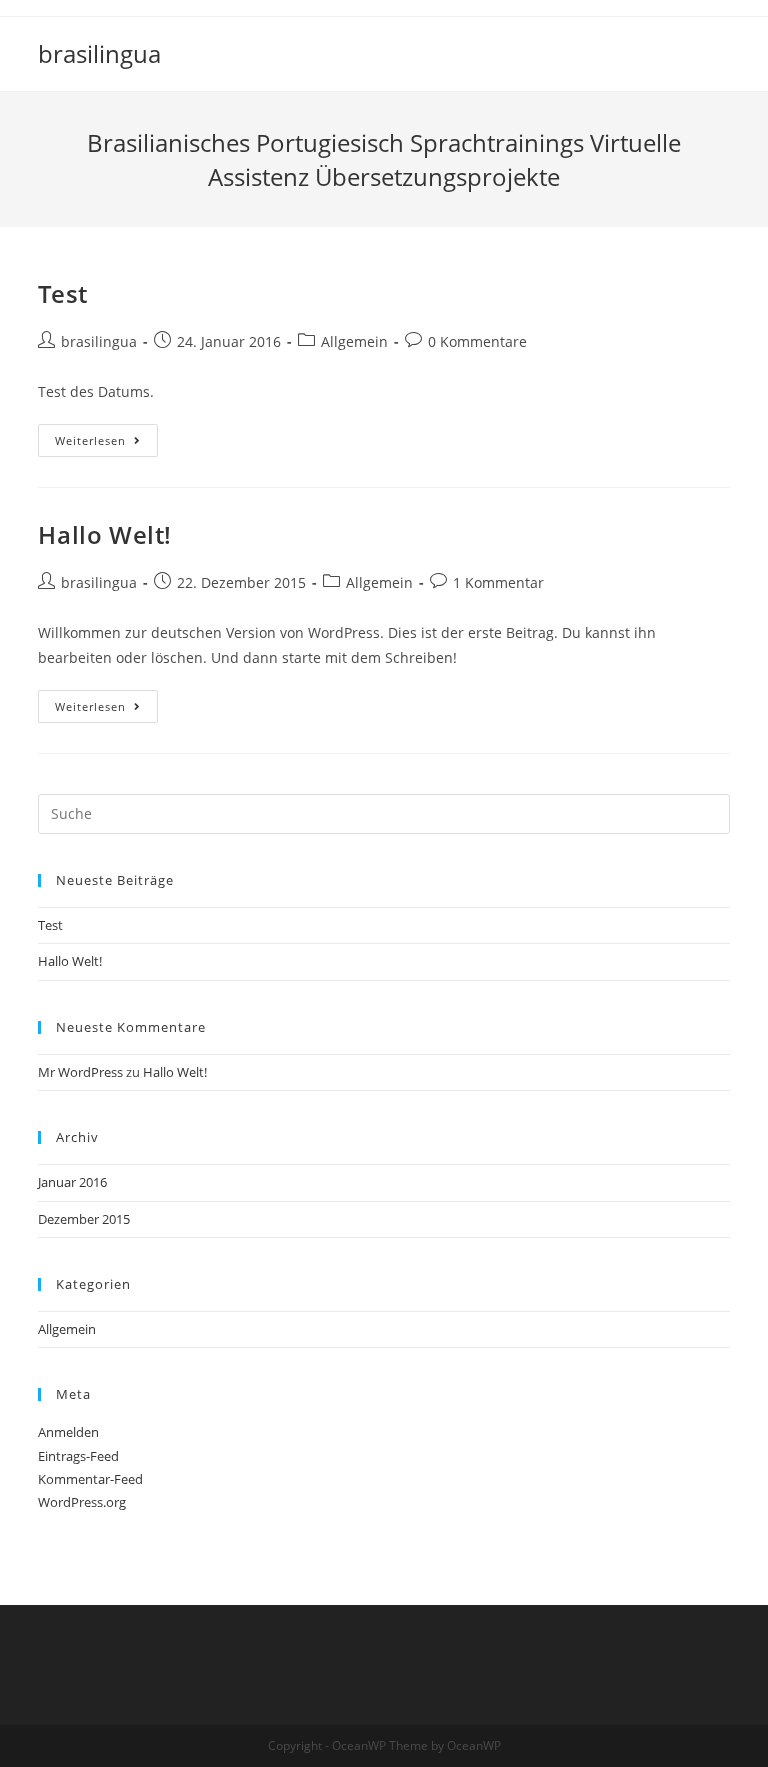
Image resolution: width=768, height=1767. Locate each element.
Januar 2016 (72, 1182)
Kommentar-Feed (90, 1479)
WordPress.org (82, 1502)
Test (62, 293)
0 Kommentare (477, 341)
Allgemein (354, 341)
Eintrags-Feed (78, 1456)
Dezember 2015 (84, 1219)
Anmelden (68, 1432)
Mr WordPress (80, 1072)
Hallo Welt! (105, 534)
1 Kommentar (498, 582)
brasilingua (99, 53)
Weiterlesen (106, 440)
